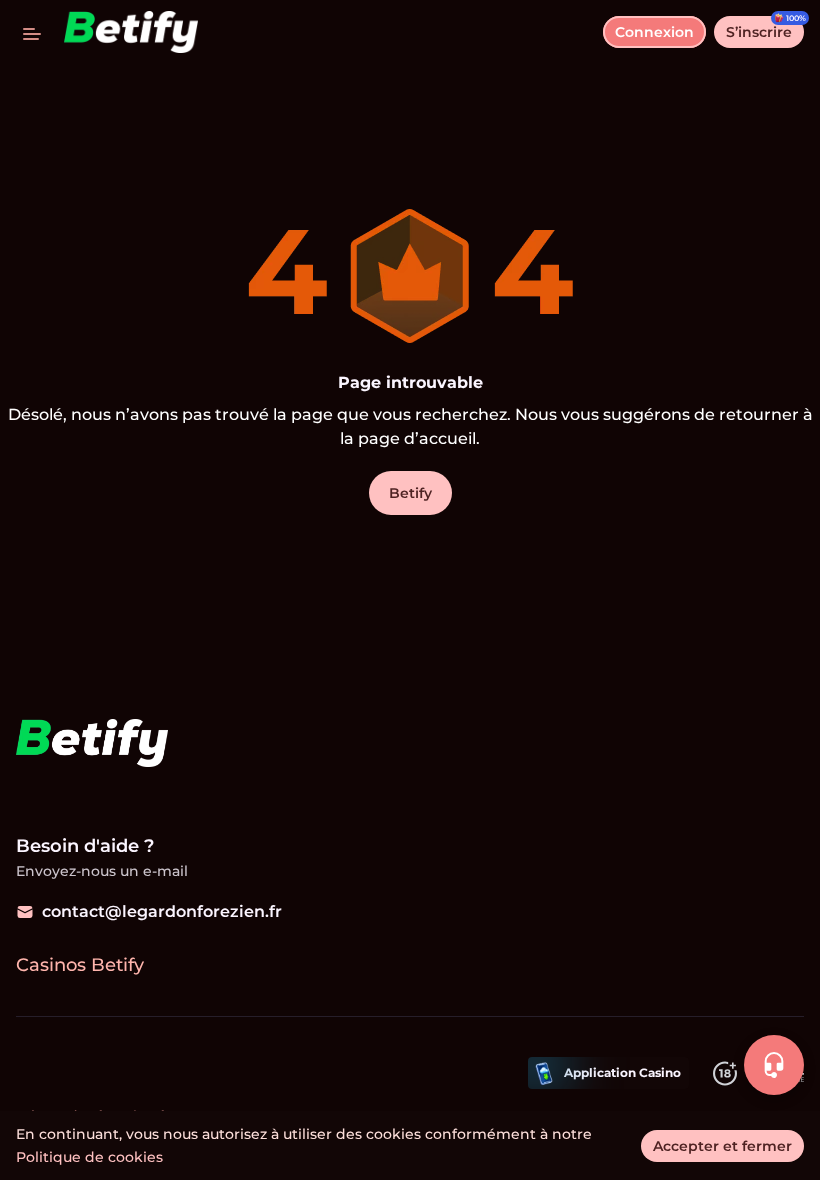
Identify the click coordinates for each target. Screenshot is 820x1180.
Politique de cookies (89, 1157)
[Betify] (91, 745)
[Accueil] (123, 32)
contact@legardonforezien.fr (162, 911)
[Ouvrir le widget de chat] (774, 1065)
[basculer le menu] (32, 32)
